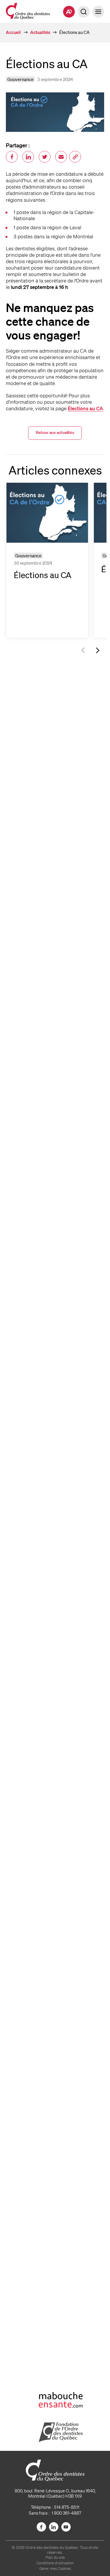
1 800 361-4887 (66, 2513)
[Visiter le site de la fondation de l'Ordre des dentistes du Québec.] (55, 2432)
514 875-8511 (67, 2507)
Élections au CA (85, 408)
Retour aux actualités (55, 432)
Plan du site (55, 2557)
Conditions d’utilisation (55, 2563)
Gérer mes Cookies (55, 2569)
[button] (98, 12)
